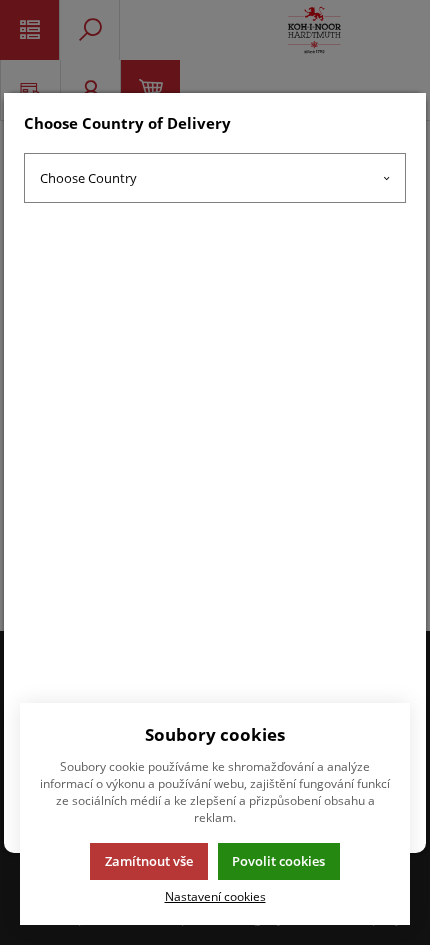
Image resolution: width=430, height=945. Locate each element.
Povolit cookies (278, 861)
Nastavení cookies (215, 896)
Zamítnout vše (149, 861)
